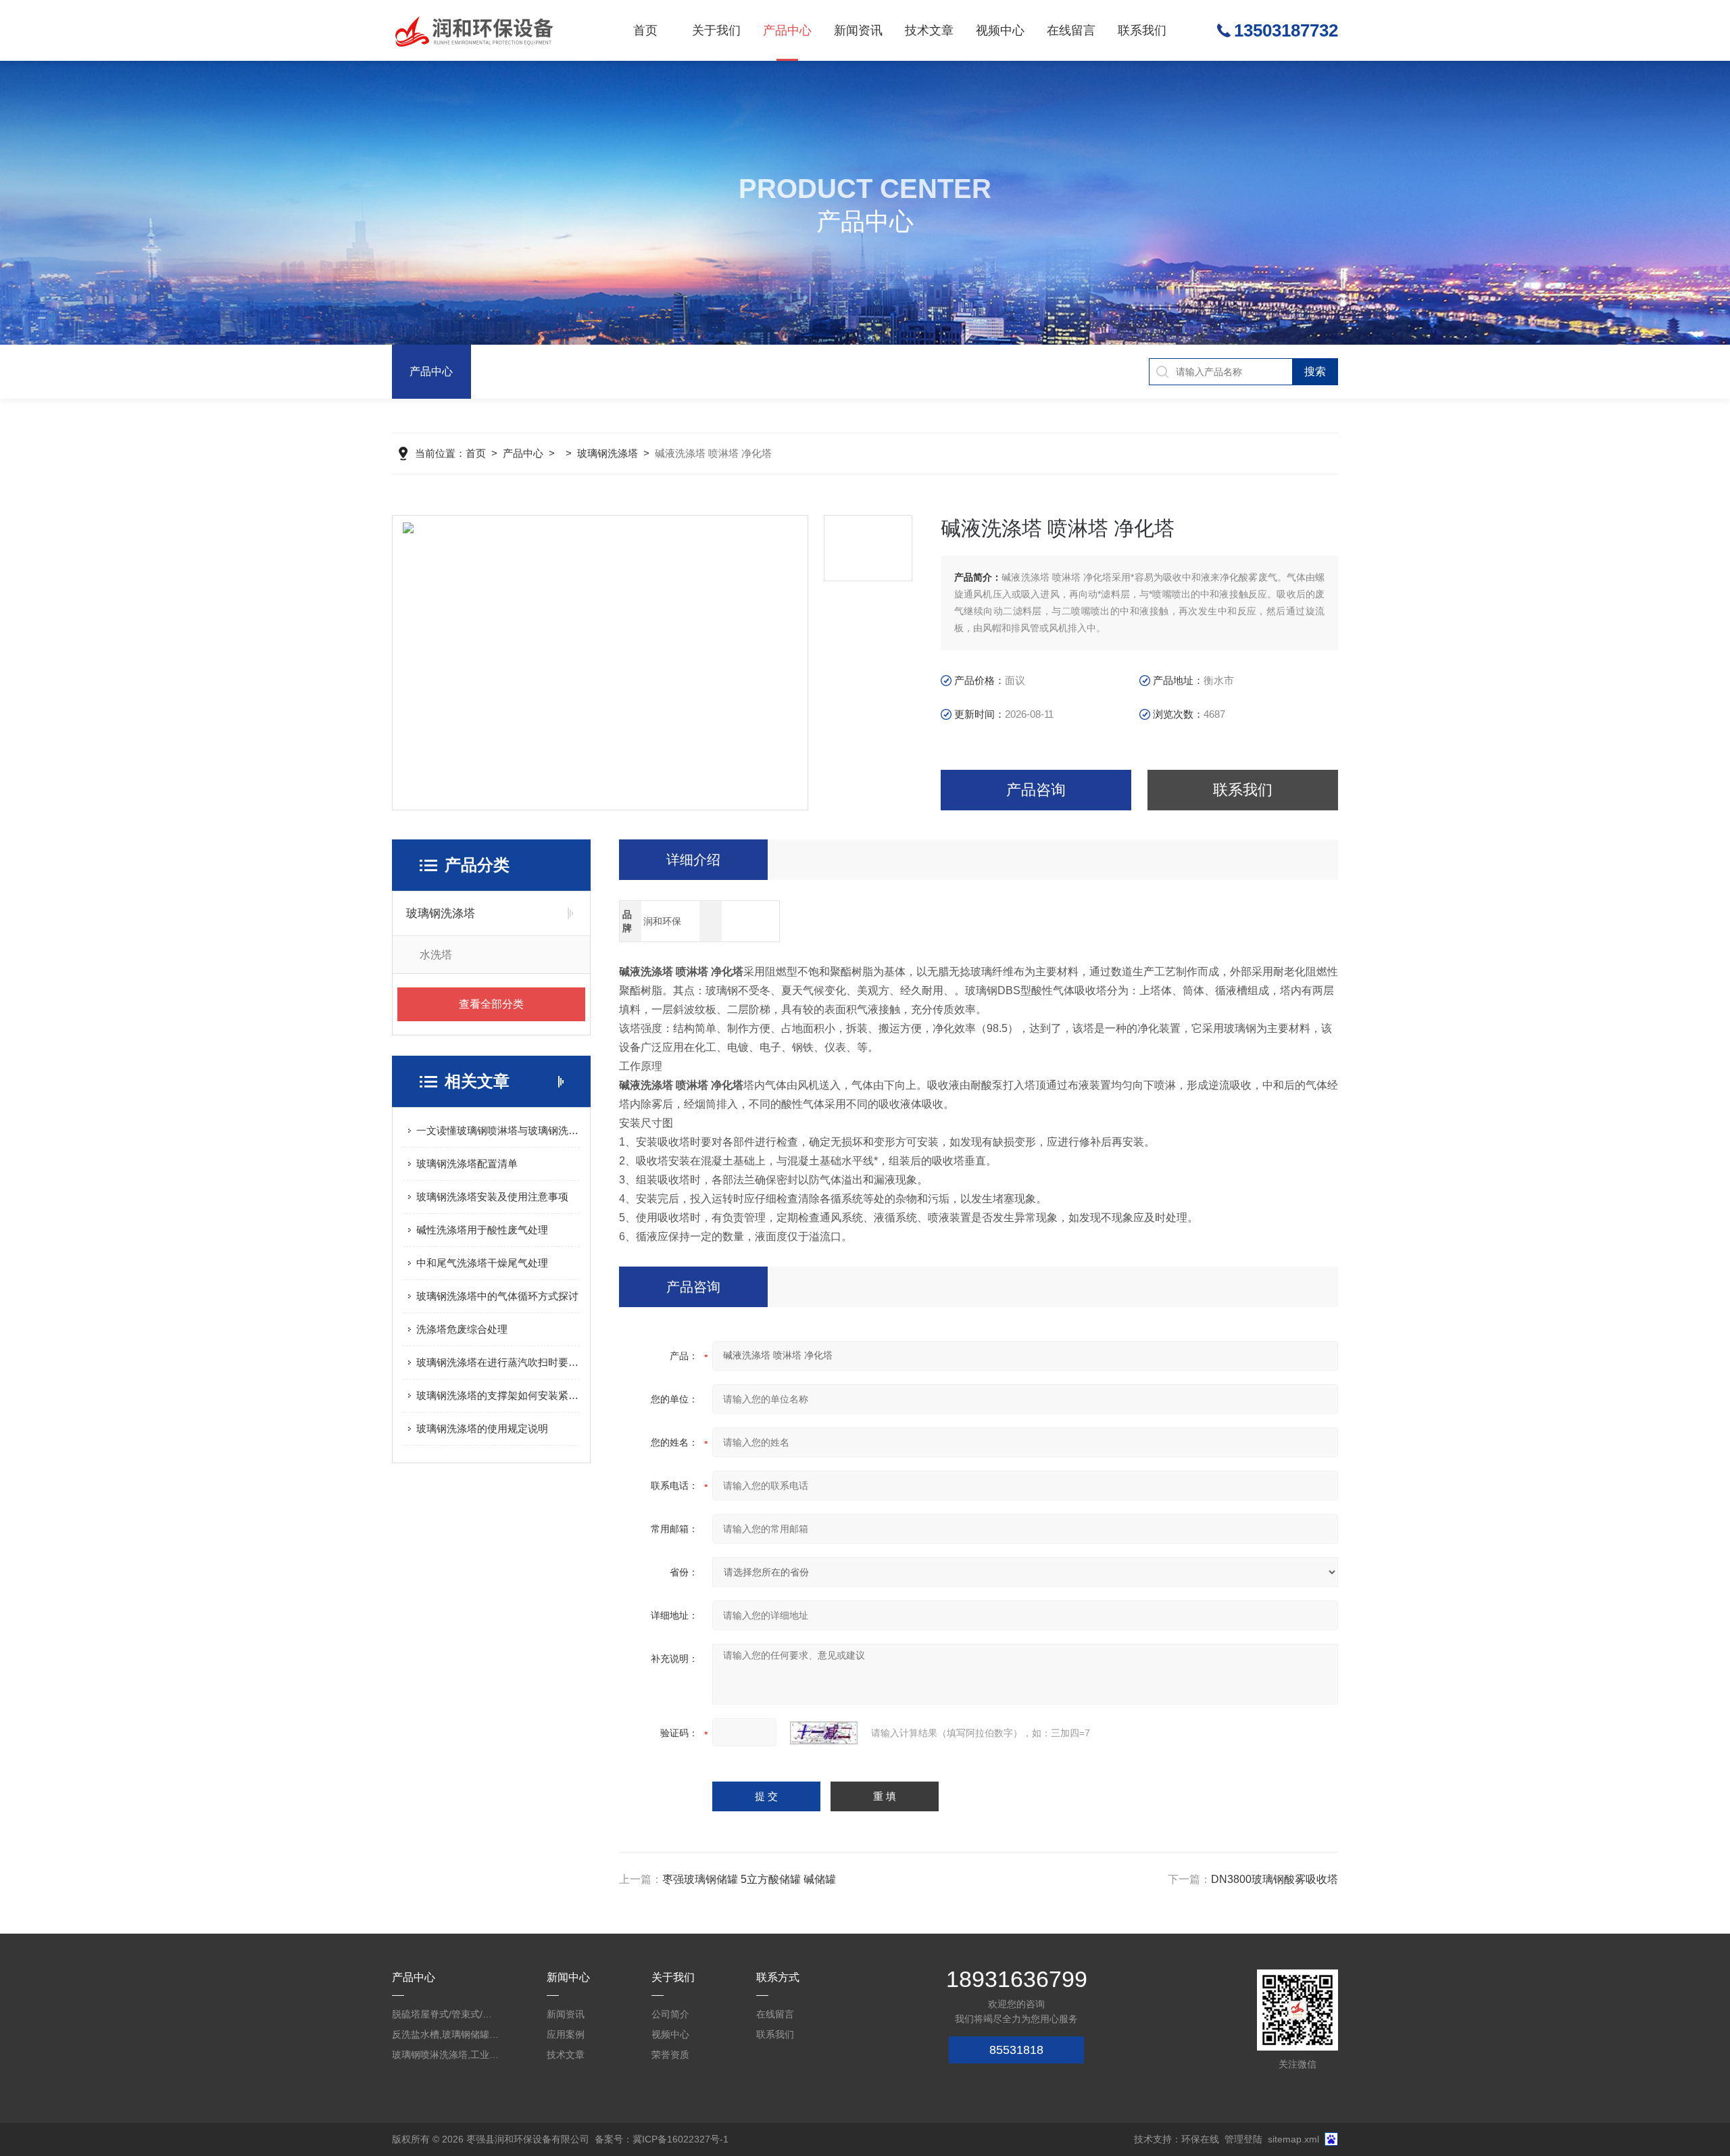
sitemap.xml (1293, 2139)
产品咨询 (1036, 790)
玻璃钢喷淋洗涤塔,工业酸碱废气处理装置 (446, 2055)
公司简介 (670, 2014)
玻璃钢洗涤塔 (608, 453)
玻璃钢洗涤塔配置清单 (467, 1163)
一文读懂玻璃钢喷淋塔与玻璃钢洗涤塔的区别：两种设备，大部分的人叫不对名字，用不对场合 (498, 1130)
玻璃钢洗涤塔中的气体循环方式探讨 (497, 1296)
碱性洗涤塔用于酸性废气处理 (482, 1230)
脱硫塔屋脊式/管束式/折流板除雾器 (446, 2014)
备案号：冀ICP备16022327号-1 (662, 2139)
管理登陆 (1243, 2139)
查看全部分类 (491, 1004)
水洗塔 (436, 955)
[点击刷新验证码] (824, 1733)
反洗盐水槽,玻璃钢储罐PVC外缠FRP (446, 2034)
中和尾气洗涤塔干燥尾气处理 (482, 1263)
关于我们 (716, 30)
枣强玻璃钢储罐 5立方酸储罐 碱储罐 (749, 1879)
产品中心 (787, 30)
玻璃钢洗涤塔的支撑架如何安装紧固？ (498, 1395)
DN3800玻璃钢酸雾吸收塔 (1275, 1879)
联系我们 (1142, 30)
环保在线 (1200, 2139)
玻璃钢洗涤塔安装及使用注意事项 (492, 1197)
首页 (645, 30)
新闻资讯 (858, 30)
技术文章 (929, 30)
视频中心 (1000, 30)
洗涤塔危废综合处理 (462, 1329)
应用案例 (566, 2034)
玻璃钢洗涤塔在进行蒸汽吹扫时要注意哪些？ (498, 1362)
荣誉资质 (670, 2055)
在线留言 (1071, 30)
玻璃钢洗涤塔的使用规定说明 (482, 1428)
